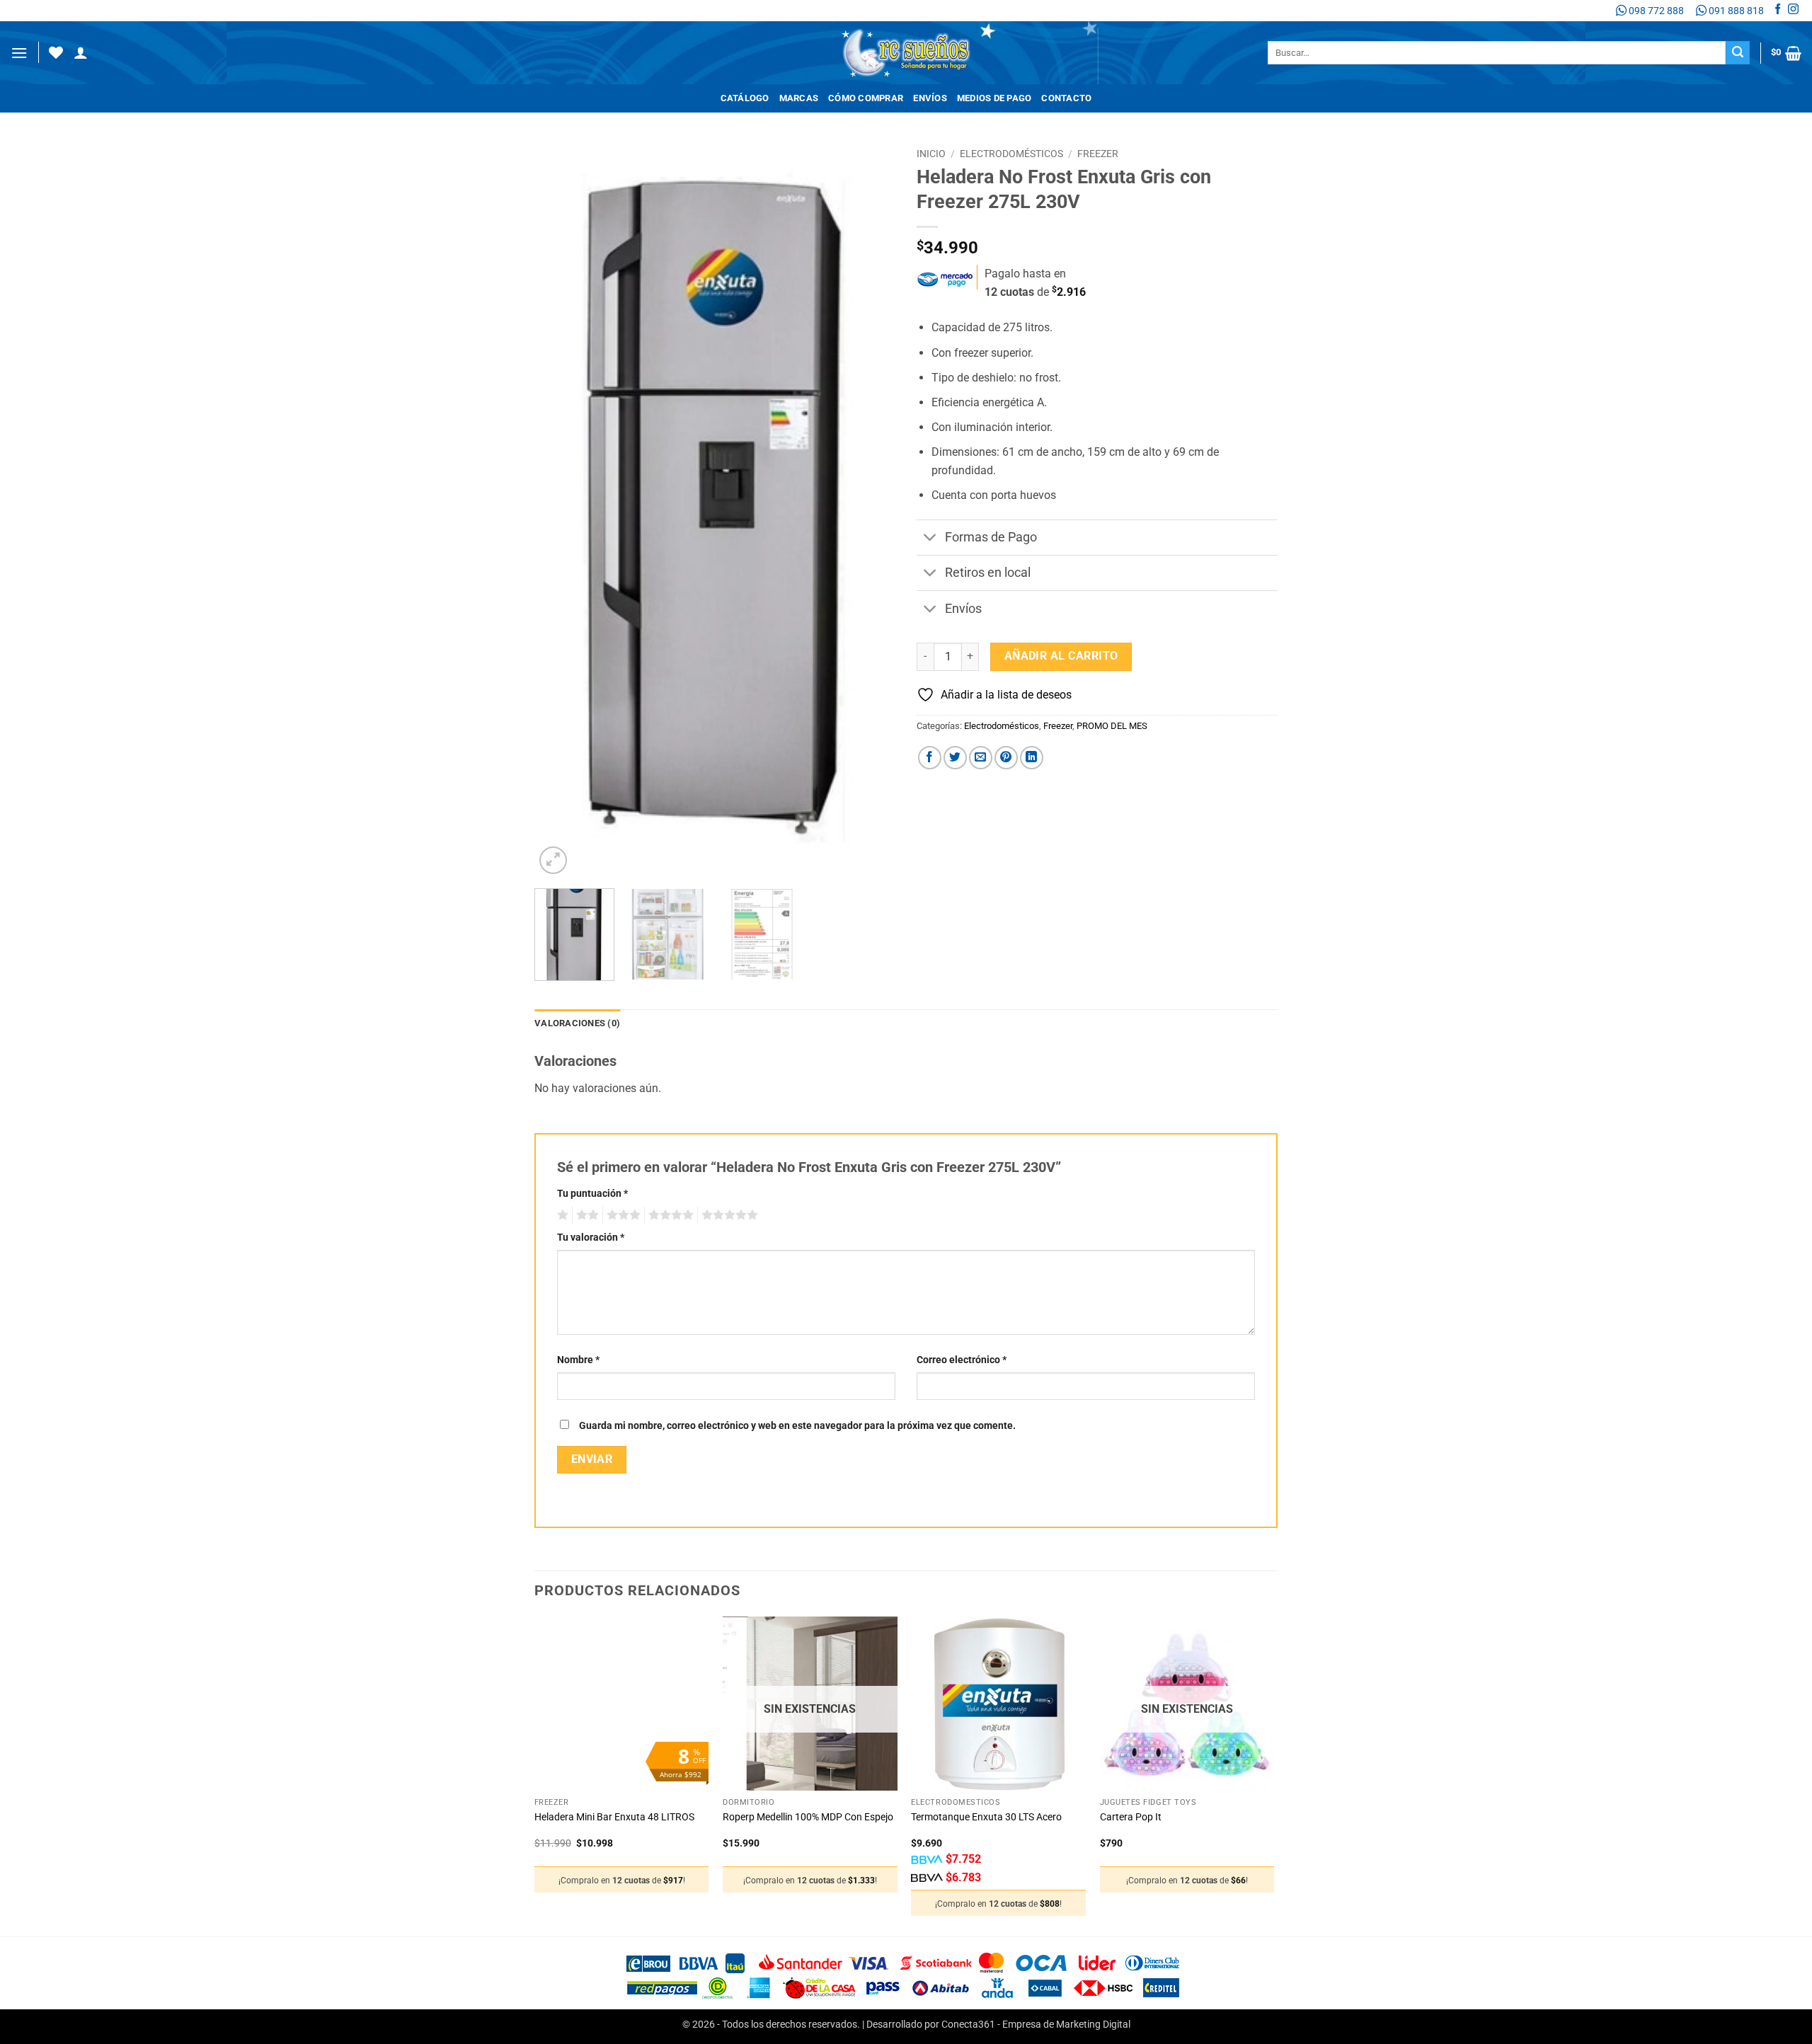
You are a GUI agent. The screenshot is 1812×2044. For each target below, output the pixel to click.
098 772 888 (1655, 11)
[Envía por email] (981, 758)
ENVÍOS (930, 98)
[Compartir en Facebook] (930, 758)
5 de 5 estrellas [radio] (728, 1215)
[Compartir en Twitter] (955, 758)
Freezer (1098, 154)
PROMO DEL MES (1112, 726)
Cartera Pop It (1131, 1817)
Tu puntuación (592, 1194)
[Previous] (559, 510)
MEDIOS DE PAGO (994, 98)
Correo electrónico (962, 1360)
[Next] (871, 510)
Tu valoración (591, 1238)
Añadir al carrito (1061, 656)
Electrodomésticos (1011, 154)
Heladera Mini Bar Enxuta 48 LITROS (614, 1817)
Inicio (931, 154)
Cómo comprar (866, 98)
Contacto (1066, 98)
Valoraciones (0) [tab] (577, 1023)
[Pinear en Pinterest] (1006, 758)
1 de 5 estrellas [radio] (561, 1215)
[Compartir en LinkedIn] (1032, 758)
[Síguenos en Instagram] (1793, 11)
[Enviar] (1738, 53)
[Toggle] (930, 539)
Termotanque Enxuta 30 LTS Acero (986, 1817)
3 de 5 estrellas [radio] (621, 1215)
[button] (19, 53)
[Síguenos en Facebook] (1778, 11)
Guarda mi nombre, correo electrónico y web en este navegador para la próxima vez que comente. (797, 1426)
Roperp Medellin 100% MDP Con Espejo (808, 1817)
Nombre (578, 1360)
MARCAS (799, 98)
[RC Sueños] (906, 53)
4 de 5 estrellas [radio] (669, 1215)
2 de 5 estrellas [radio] (585, 1215)
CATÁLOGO (745, 98)
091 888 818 (1735, 11)
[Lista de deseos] (56, 52)
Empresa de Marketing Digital (1066, 2025)
